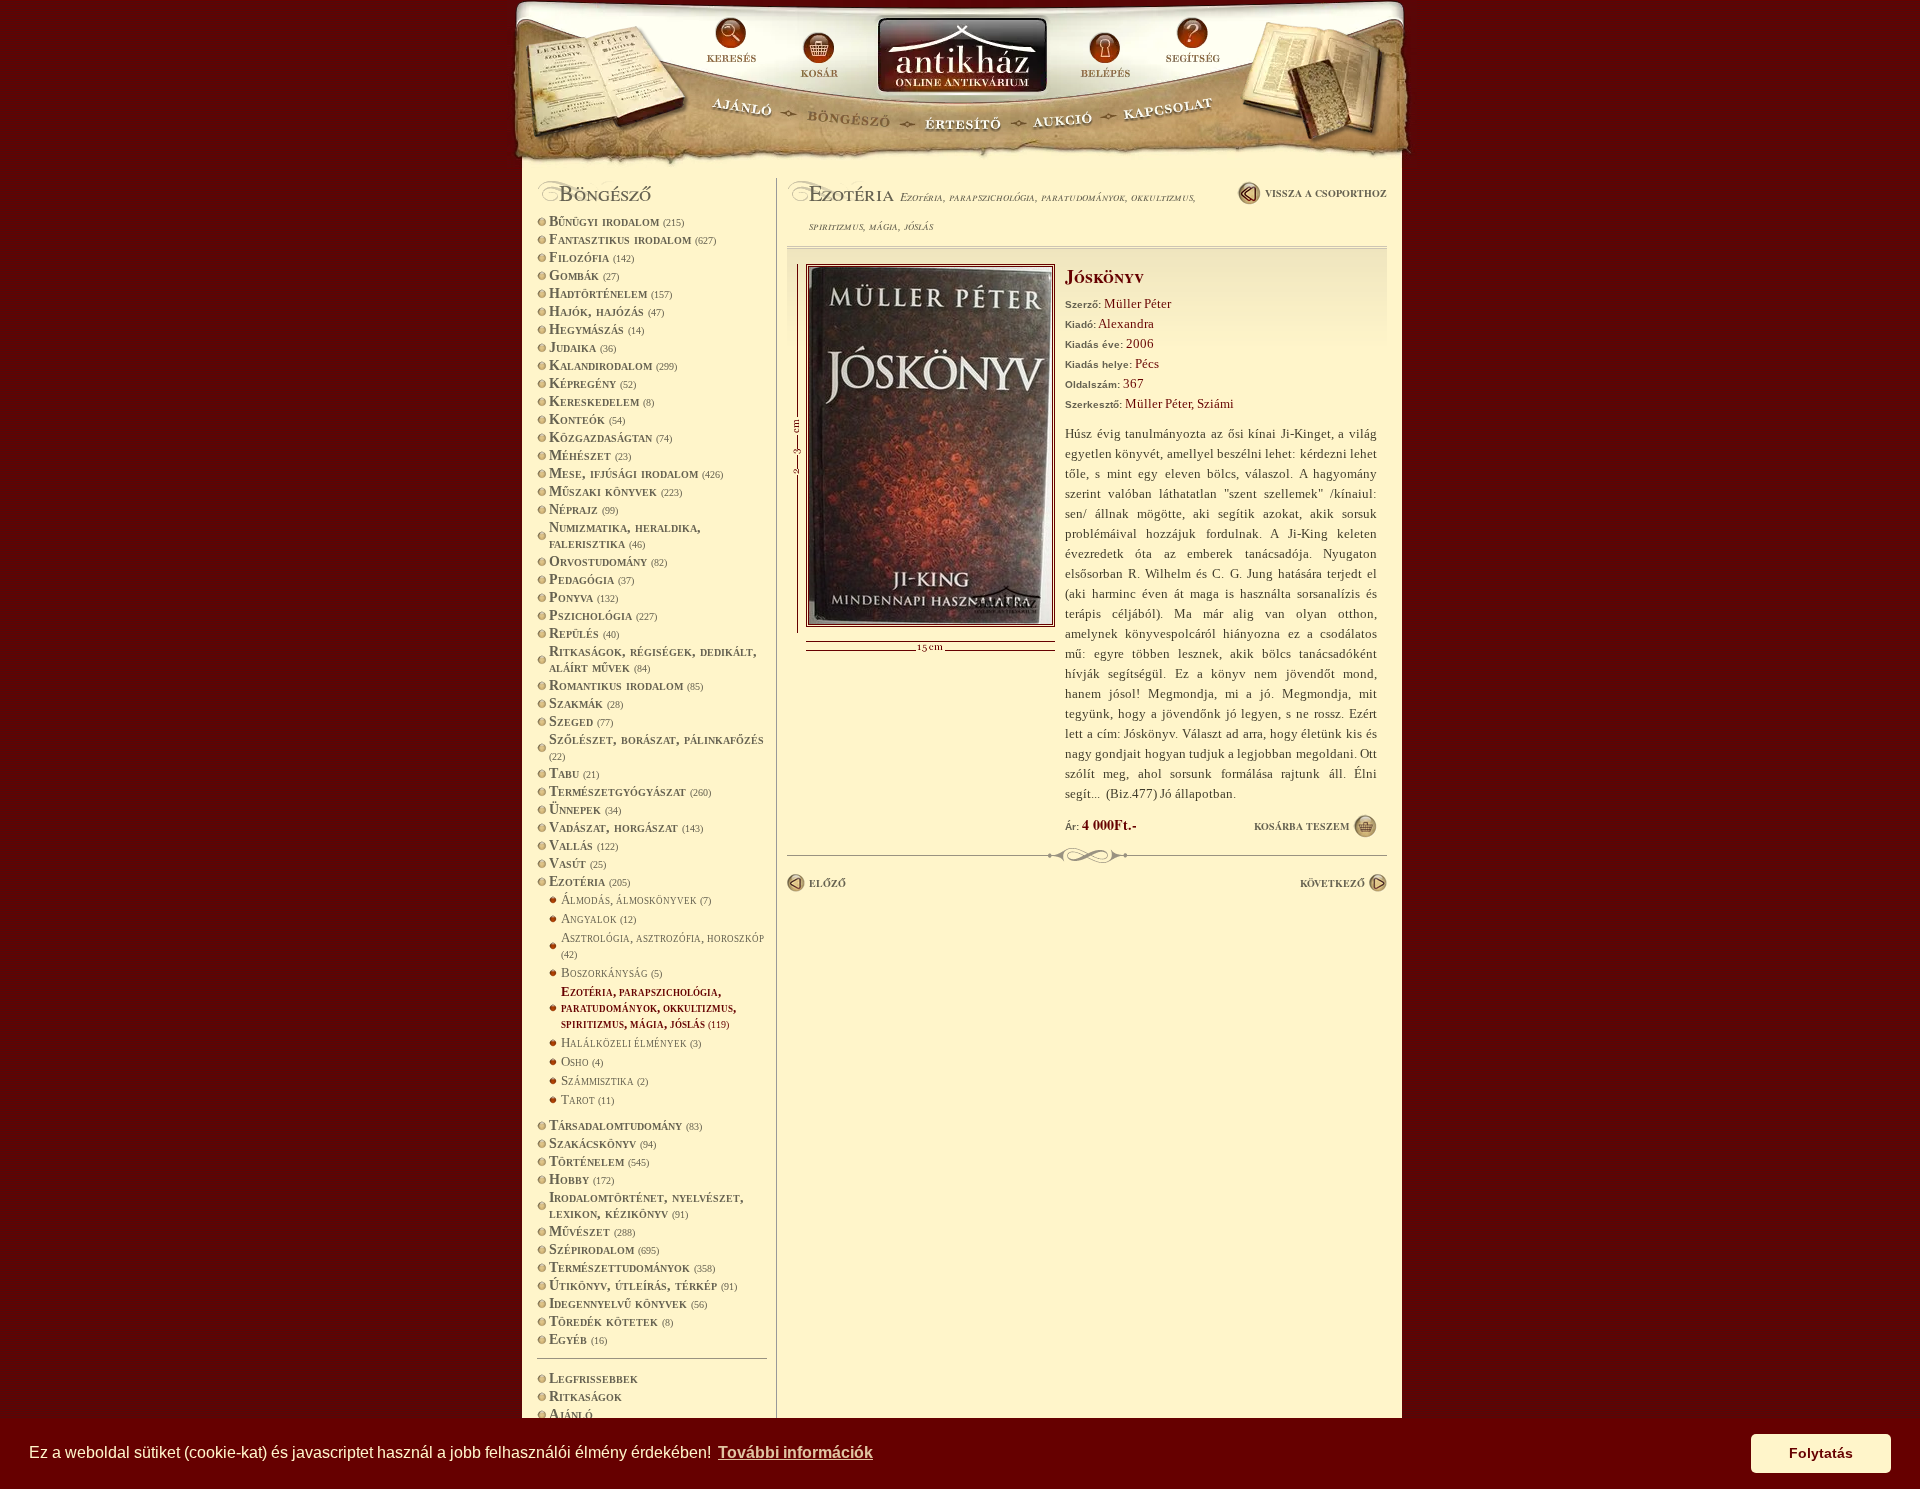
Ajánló (571, 1414)
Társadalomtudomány (625, 1125)
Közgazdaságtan (610, 437)
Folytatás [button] (1821, 1453)
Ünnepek (585, 809)
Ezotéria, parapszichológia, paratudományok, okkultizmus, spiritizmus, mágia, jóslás (648, 1007)
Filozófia (591, 257)
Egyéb (578, 1339)
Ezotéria (589, 881)
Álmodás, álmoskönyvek (636, 899)
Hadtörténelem (610, 293)
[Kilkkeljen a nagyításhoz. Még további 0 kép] (930, 622)
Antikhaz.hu (962, 56)
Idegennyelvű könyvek (628, 1303)
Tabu (574, 773)
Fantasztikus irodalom (632, 239)
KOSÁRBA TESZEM (1301, 826)
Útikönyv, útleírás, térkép (643, 1285)
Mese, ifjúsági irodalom (636, 473)
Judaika (582, 347)
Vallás (583, 845)
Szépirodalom (604, 1249)
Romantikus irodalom (626, 685)
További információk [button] (795, 1452)
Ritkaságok (585, 1396)
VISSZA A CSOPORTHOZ (1326, 193)
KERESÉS (734, 47)
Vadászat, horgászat (626, 827)
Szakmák (586, 703)
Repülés (584, 633)
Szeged (581, 721)
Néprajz (583, 509)
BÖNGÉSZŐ (848, 115)
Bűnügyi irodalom (616, 221)
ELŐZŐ (827, 883)
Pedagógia (591, 579)
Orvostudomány (608, 561)
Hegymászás (596, 329)
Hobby (581, 1179)
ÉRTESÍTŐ (962, 115)
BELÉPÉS (1107, 47)
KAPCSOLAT (1168, 115)
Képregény (592, 383)
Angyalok (598, 918)
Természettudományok (632, 1267)
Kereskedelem (601, 401)
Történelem (599, 1161)
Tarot (587, 1099)
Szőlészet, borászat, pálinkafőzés (656, 747)
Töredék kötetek (611, 1321)
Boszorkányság (611, 972)
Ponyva (583, 597)
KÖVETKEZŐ (1332, 883)
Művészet (592, 1231)
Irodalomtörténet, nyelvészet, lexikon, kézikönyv (646, 1205)
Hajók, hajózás (606, 311)
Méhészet (590, 455)
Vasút (577, 863)
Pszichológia (603, 615)
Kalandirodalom (613, 365)
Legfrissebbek (593, 1378)
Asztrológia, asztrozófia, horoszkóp (662, 945)
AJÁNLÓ (742, 115)
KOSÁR (819, 47)
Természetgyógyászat (630, 791)
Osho (582, 1061)
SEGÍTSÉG (1192, 47)
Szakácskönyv (602, 1143)
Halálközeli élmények (631, 1042)
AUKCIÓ (1062, 115)
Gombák (584, 275)
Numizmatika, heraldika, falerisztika (625, 535)
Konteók (587, 419)
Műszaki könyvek (615, 491)
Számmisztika (604, 1080)
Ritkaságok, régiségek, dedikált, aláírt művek (653, 659)
